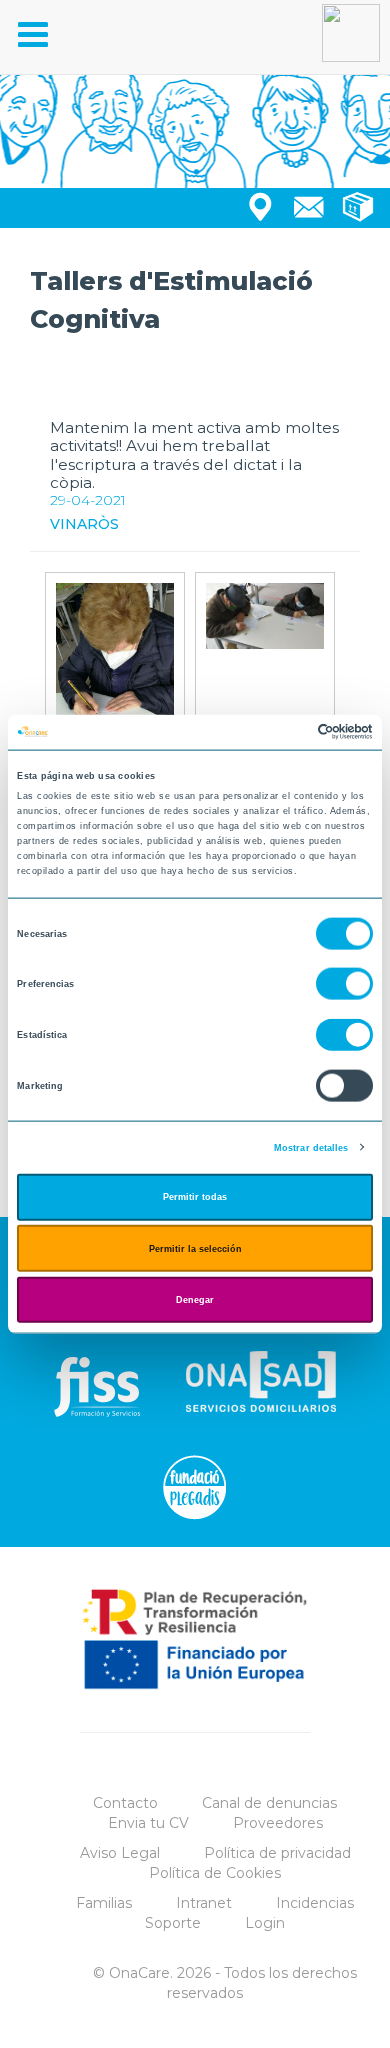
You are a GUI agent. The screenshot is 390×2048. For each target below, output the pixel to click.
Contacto (125, 1803)
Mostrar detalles (311, 1147)
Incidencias (315, 1903)
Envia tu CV (148, 1823)
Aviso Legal (120, 1853)
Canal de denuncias (269, 1803)
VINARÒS (84, 524)
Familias (104, 1903)
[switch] (344, 984)
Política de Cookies (215, 1873)
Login (265, 1923)
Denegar (195, 1300)
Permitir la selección (195, 1248)
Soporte (173, 1923)
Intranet (204, 1903)
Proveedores (278, 1823)
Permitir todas (195, 1197)
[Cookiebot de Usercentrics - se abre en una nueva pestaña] (285, 732)
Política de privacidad (277, 1853)
